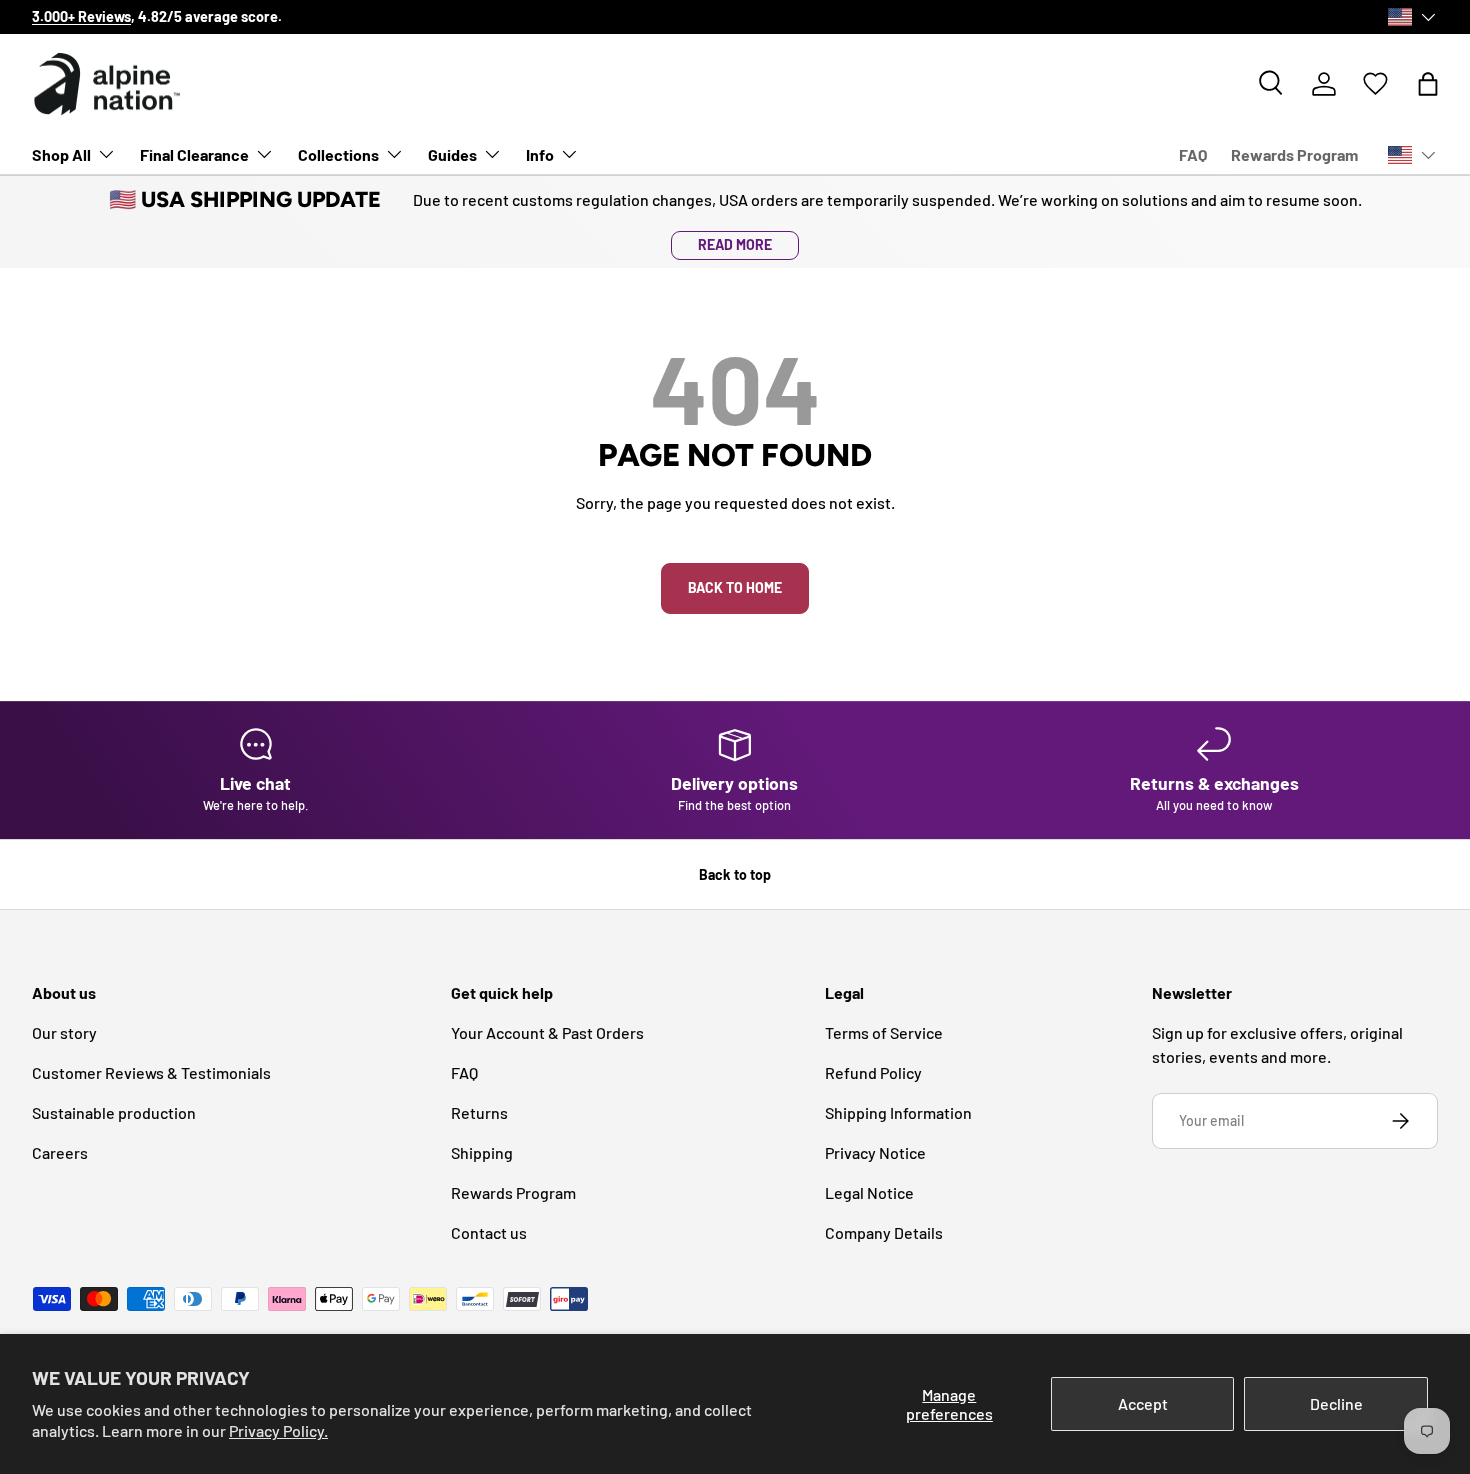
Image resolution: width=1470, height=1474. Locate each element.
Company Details (884, 1232)
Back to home (735, 587)
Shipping (482, 1152)
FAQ (1193, 154)
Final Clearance (194, 154)
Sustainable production (114, 1112)
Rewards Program (1294, 154)
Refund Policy (873, 1072)
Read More (735, 244)
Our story (564, 16)
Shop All (61, 154)
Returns (479, 1112)
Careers (60, 1152)
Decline (1336, 1403)
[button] (1428, 84)
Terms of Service (884, 1032)
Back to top (735, 874)
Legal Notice (869, 1192)
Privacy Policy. (278, 1430)
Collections (338, 154)
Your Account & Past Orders (547, 1032)
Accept (1143, 1403)
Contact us (489, 1232)
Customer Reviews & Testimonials (151, 1072)
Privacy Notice (875, 1152)
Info (540, 154)
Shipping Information (898, 1112)
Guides (452, 154)
